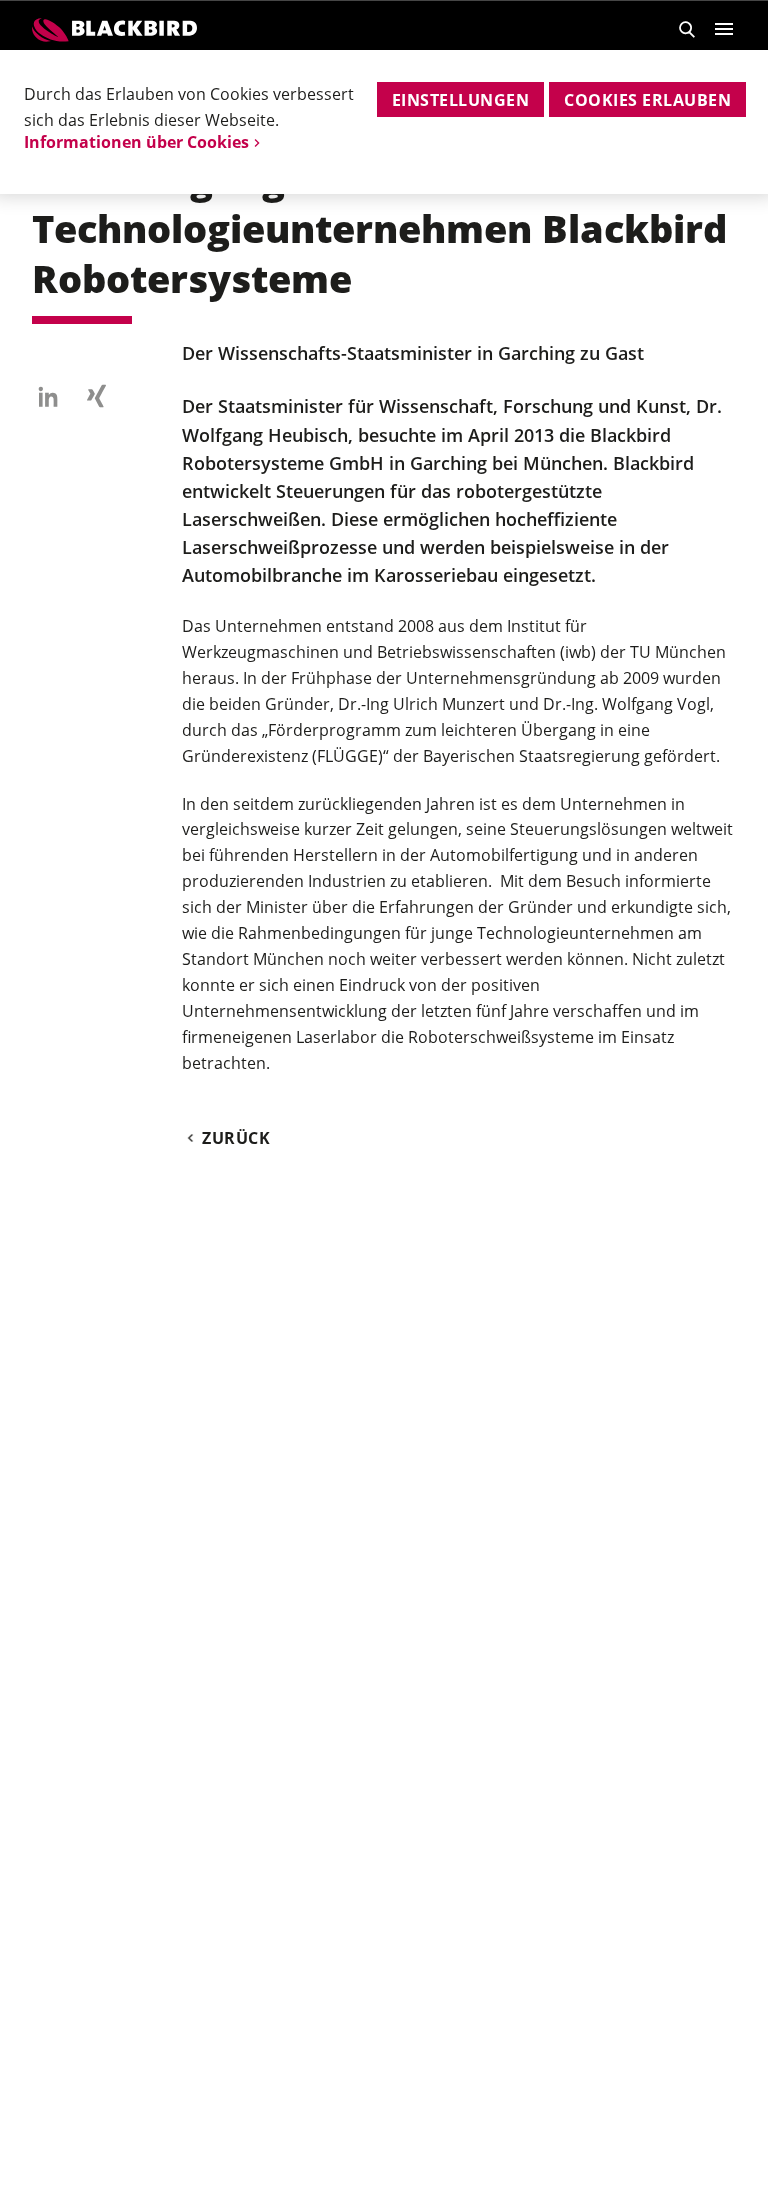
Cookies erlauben (647, 100)
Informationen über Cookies (136, 142)
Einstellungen (460, 100)
